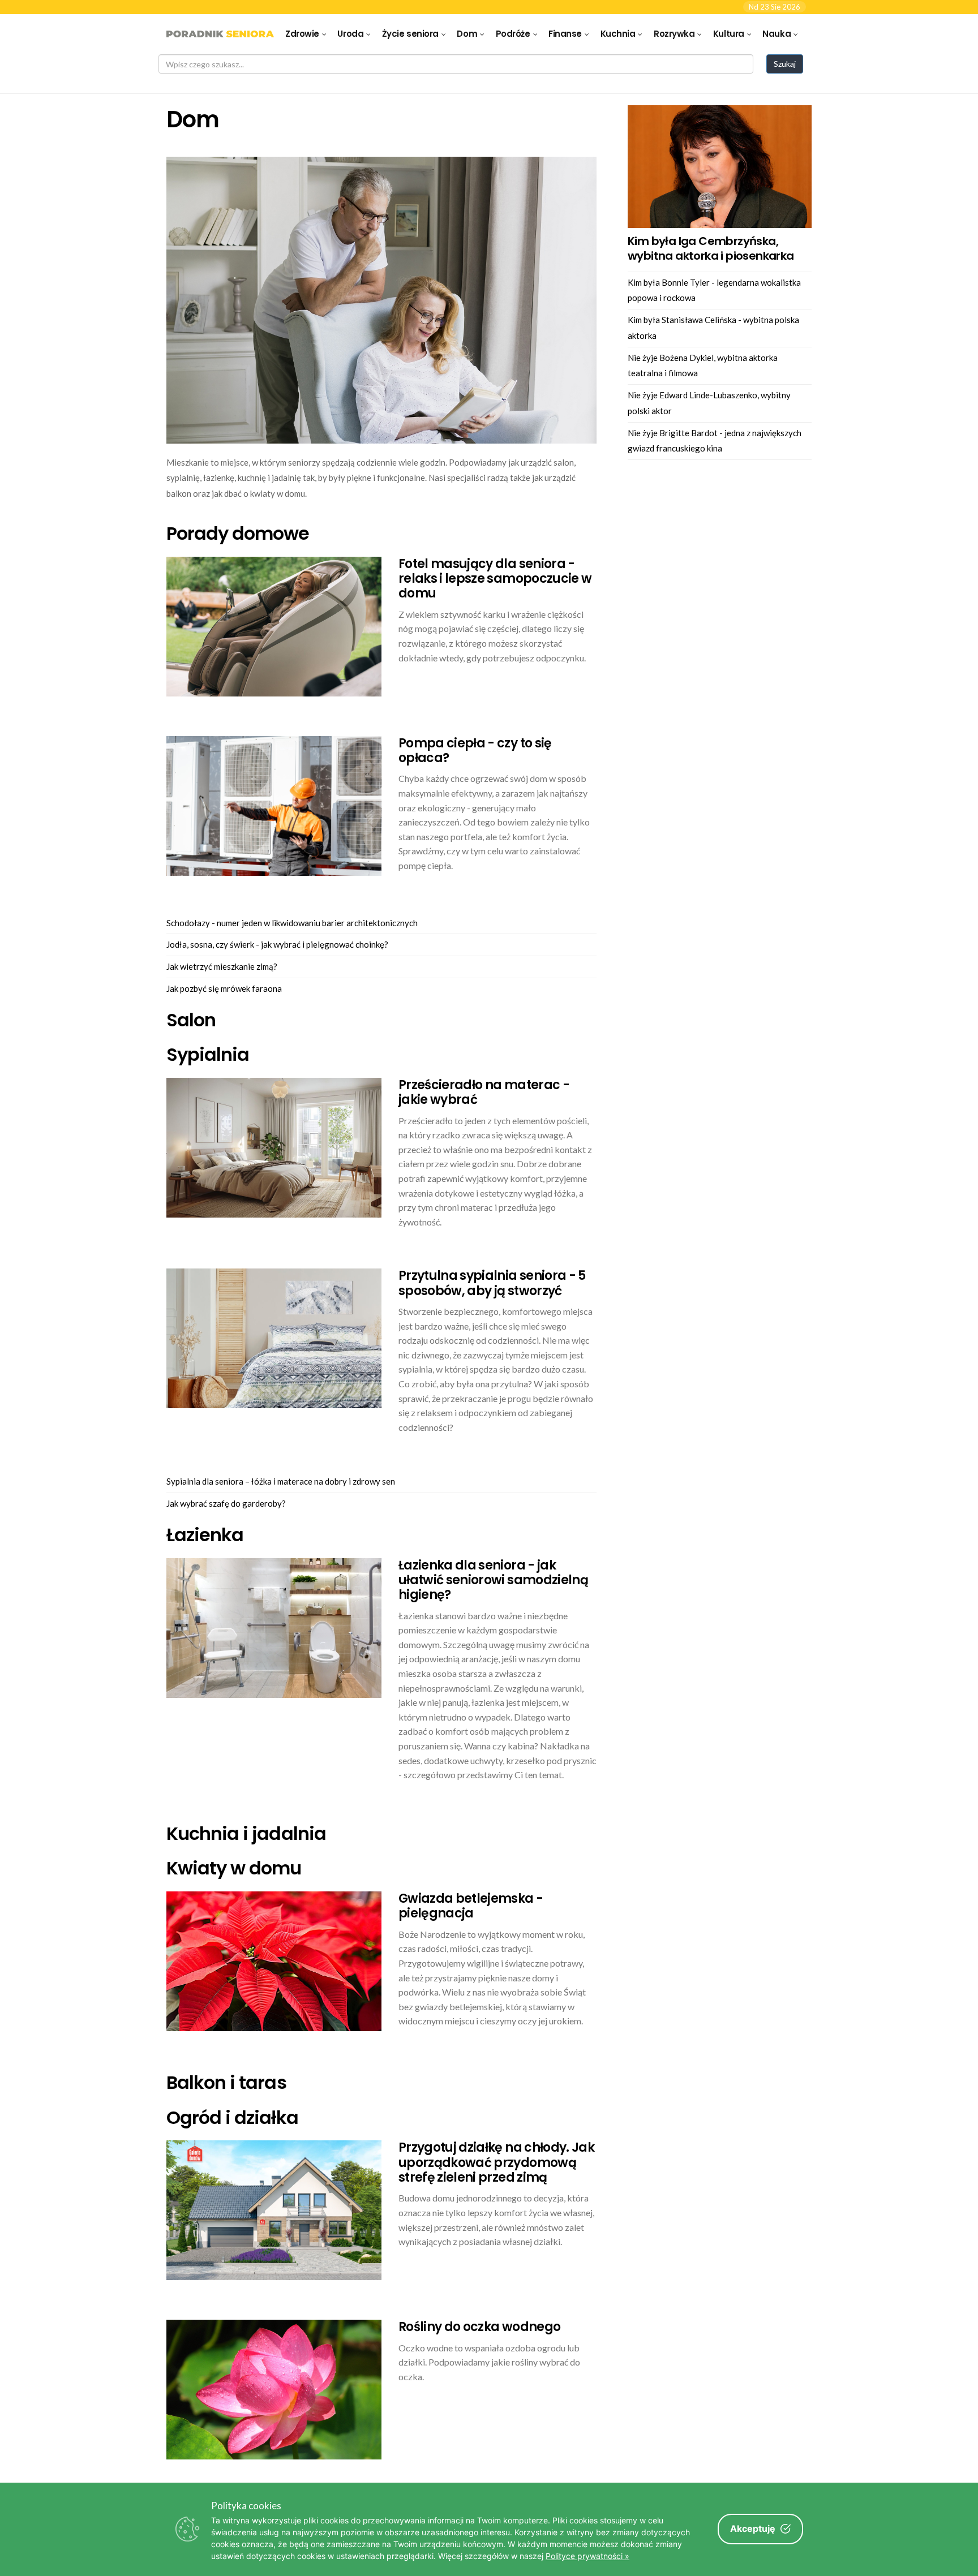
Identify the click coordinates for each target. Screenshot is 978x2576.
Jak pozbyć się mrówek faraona (224, 988)
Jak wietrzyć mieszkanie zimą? (222, 966)
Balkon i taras (226, 2082)
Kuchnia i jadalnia (246, 1833)
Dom (467, 34)
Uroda (350, 34)
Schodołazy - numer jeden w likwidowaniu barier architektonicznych (292, 923)
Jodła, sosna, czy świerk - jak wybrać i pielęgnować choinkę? (277, 944)
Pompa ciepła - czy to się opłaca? (475, 751)
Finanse (565, 34)
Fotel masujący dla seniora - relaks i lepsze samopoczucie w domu (495, 579)
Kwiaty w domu (234, 1868)
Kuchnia (618, 34)
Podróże (513, 34)
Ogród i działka (232, 2117)
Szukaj (785, 64)
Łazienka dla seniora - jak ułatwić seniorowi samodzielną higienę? (493, 1580)
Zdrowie (302, 34)
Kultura (729, 34)
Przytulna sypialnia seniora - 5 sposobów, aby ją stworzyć (492, 1283)
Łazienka (205, 1535)
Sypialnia (208, 1054)
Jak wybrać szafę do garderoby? (226, 1503)
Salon (191, 1020)
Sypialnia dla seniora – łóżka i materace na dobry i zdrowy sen (281, 1481)
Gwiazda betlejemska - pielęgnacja (471, 1906)
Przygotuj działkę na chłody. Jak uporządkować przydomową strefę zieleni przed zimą (496, 2162)
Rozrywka (674, 34)
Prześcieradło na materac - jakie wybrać (484, 1092)
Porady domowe (238, 533)
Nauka (777, 34)
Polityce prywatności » (587, 2556)
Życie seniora (410, 34)
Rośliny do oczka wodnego (479, 2327)
